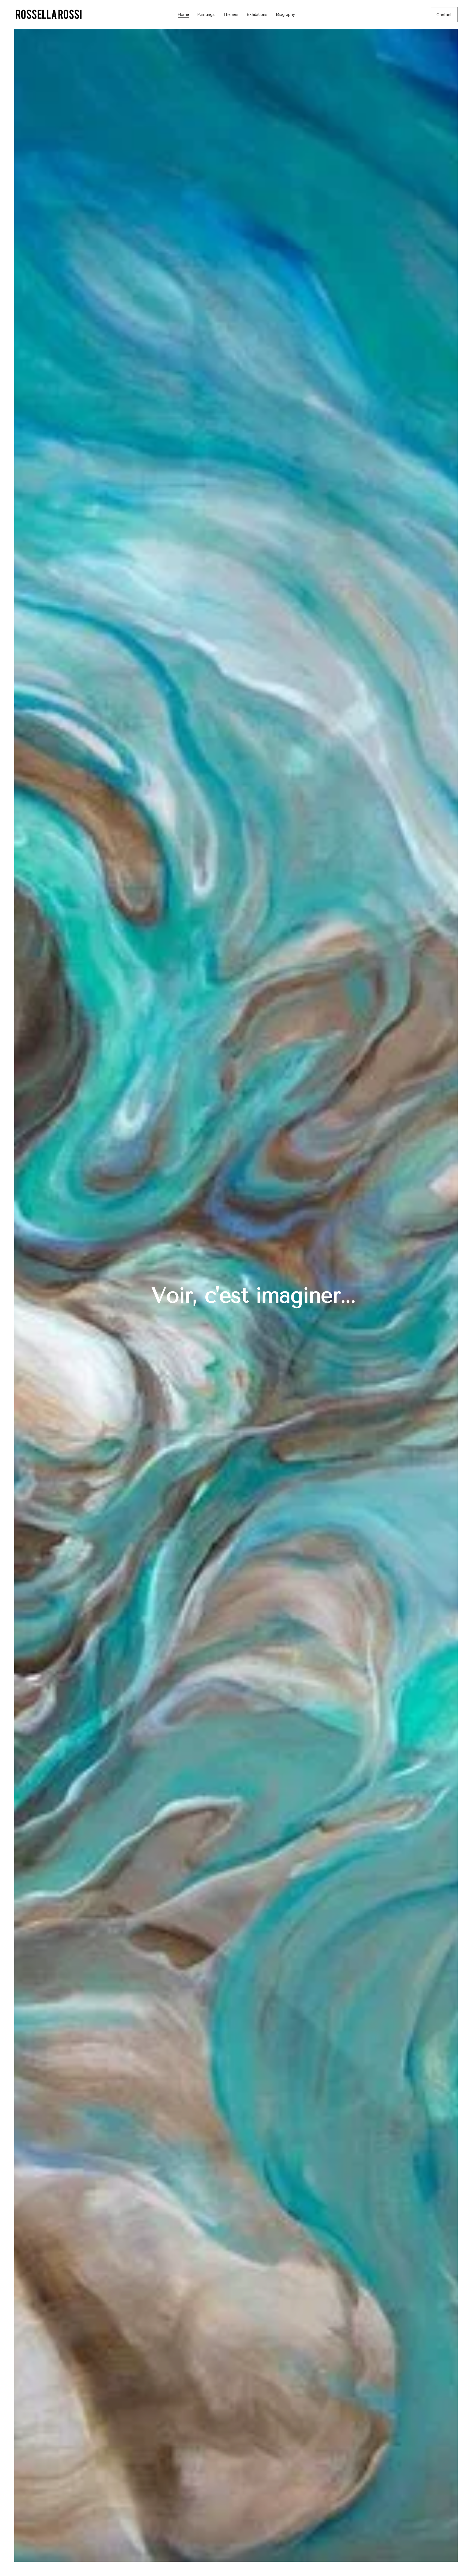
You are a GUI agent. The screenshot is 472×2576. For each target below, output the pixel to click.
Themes (231, 14)
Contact (444, 15)
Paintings (206, 14)
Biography (286, 14)
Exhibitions (257, 14)
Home (183, 14)
